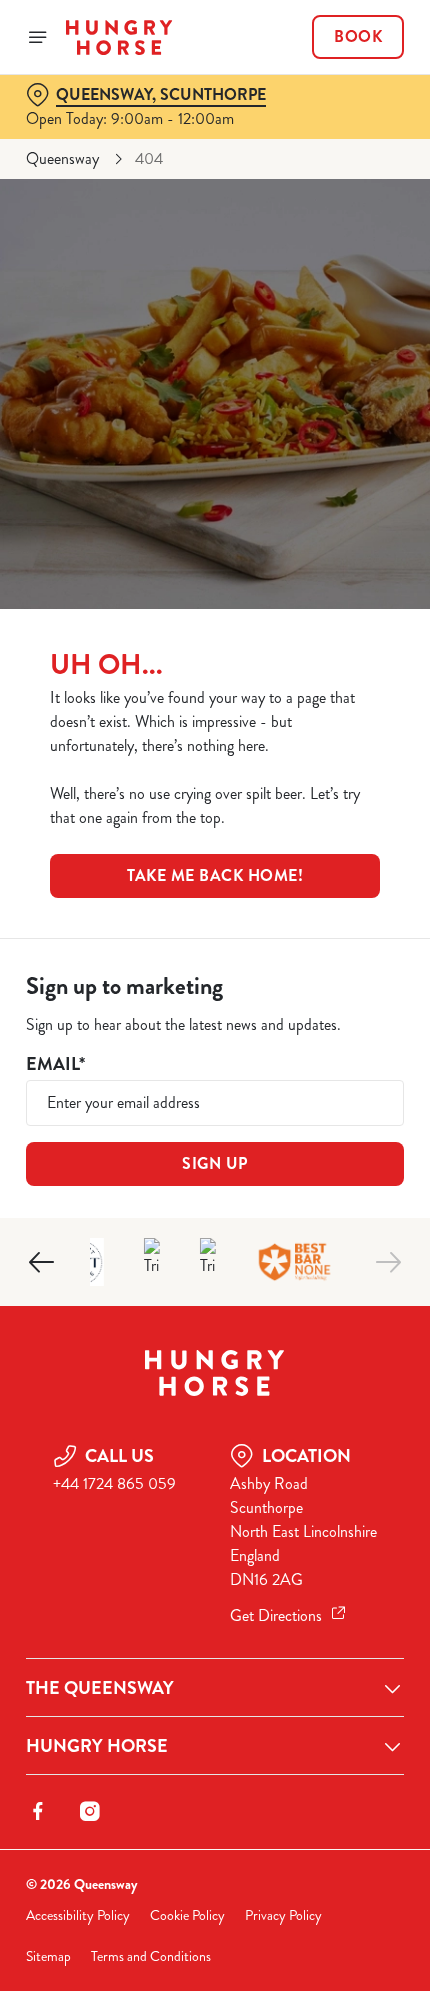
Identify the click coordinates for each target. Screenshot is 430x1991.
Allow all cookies (215, 1286)
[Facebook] (38, 1811)
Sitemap (48, 1956)
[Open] (38, 37)
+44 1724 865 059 (114, 1483)
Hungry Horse (97, 1746)
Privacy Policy (283, 1915)
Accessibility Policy (78, 1915)
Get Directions (276, 1615)
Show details (322, 1223)
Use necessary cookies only (215, 1352)
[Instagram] (90, 1811)
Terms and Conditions (151, 1956)
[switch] (378, 1018)
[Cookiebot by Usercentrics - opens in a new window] (319, 621)
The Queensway (100, 1688)
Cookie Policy (187, 1915)
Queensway (62, 158)
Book (358, 37)
